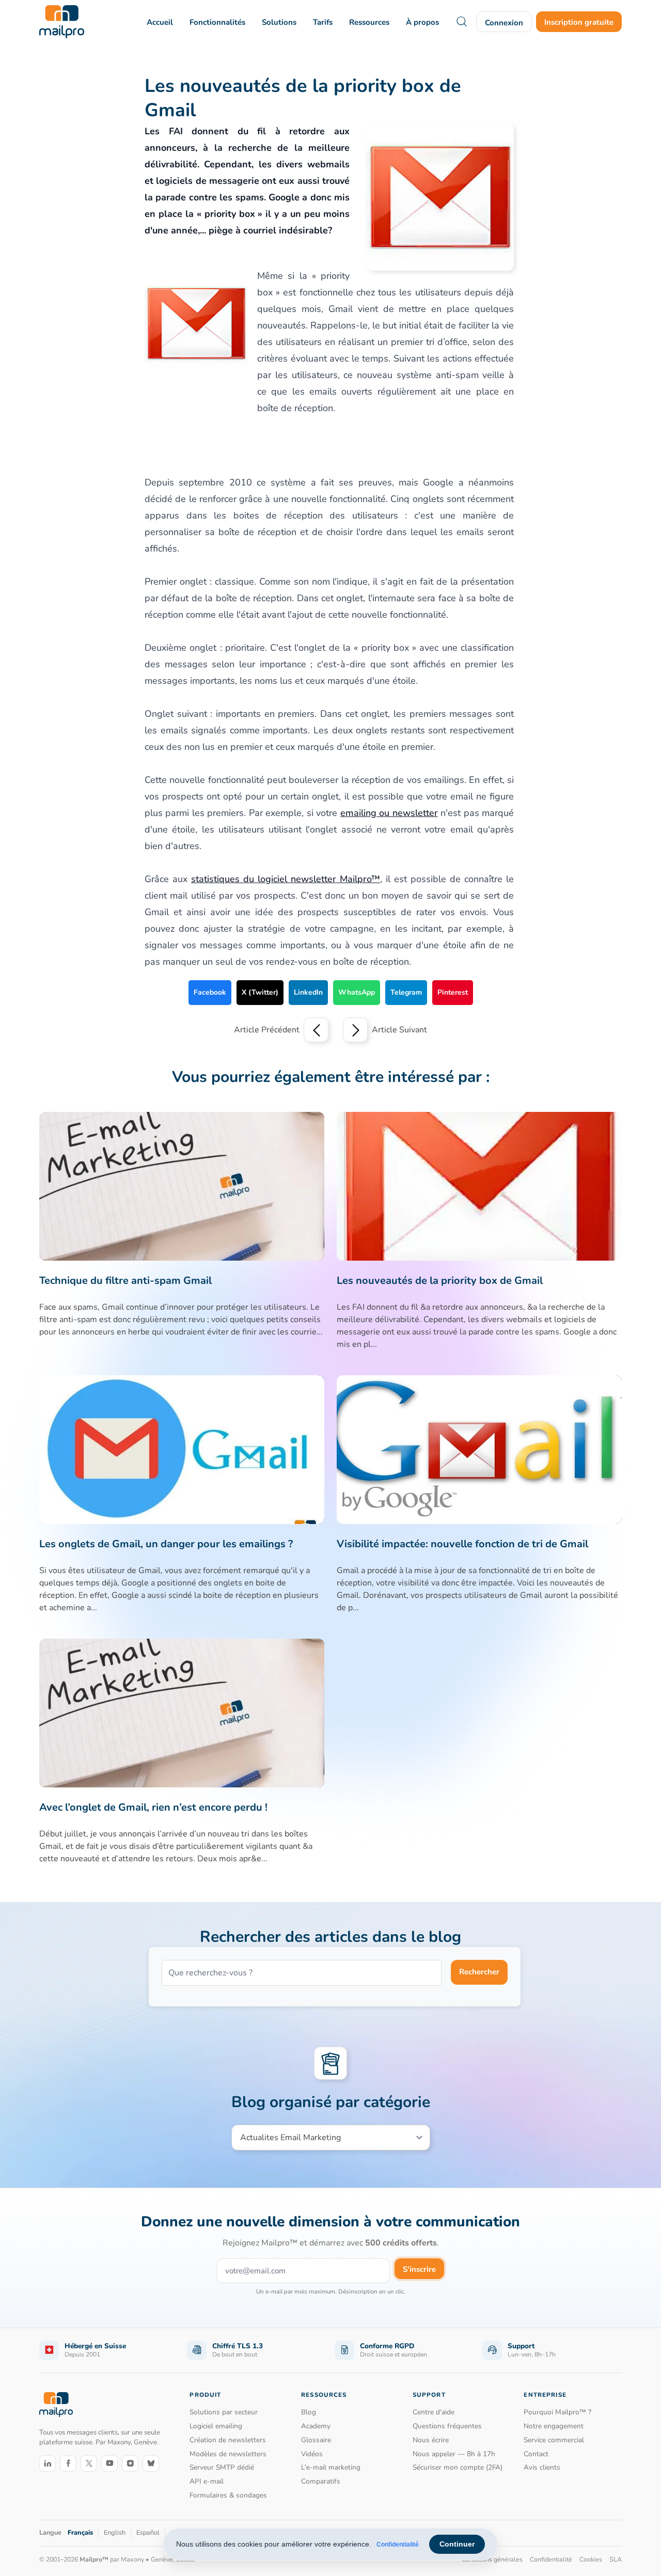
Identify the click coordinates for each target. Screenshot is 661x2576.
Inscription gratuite (579, 22)
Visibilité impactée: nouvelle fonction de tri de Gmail (462, 1544)
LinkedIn (308, 992)
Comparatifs (321, 2481)
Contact (536, 2454)
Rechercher (479, 1972)
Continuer (457, 2544)
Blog (309, 2412)
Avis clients (542, 2467)
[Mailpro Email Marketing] (56, 2405)
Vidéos (312, 2454)
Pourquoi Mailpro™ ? (557, 2412)
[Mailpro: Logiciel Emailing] (62, 22)
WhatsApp (357, 992)
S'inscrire (419, 2269)
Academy (316, 2426)
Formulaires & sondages (228, 2495)
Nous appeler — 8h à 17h (454, 2454)
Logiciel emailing (216, 2426)
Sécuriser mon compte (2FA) (458, 2467)
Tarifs (323, 22)
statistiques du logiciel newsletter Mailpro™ (286, 879)
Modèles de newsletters (228, 2454)
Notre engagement (554, 2426)
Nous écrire (431, 2440)
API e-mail (207, 2481)
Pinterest (453, 992)
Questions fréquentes (447, 2426)
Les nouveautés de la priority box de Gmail (440, 1281)
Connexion (504, 23)
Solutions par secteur (224, 2412)
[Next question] (355, 1030)
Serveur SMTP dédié (222, 2467)
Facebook (210, 992)
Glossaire (316, 2440)
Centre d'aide (434, 2412)
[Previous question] (316, 1030)
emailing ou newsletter (389, 813)
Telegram (406, 992)
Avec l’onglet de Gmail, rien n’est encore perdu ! (153, 1807)
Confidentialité (398, 2544)
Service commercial (554, 2440)
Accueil (160, 22)
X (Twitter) (260, 992)
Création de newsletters (228, 2440)
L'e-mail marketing (331, 2467)
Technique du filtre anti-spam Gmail (125, 1281)
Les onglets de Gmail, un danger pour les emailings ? (166, 1544)
